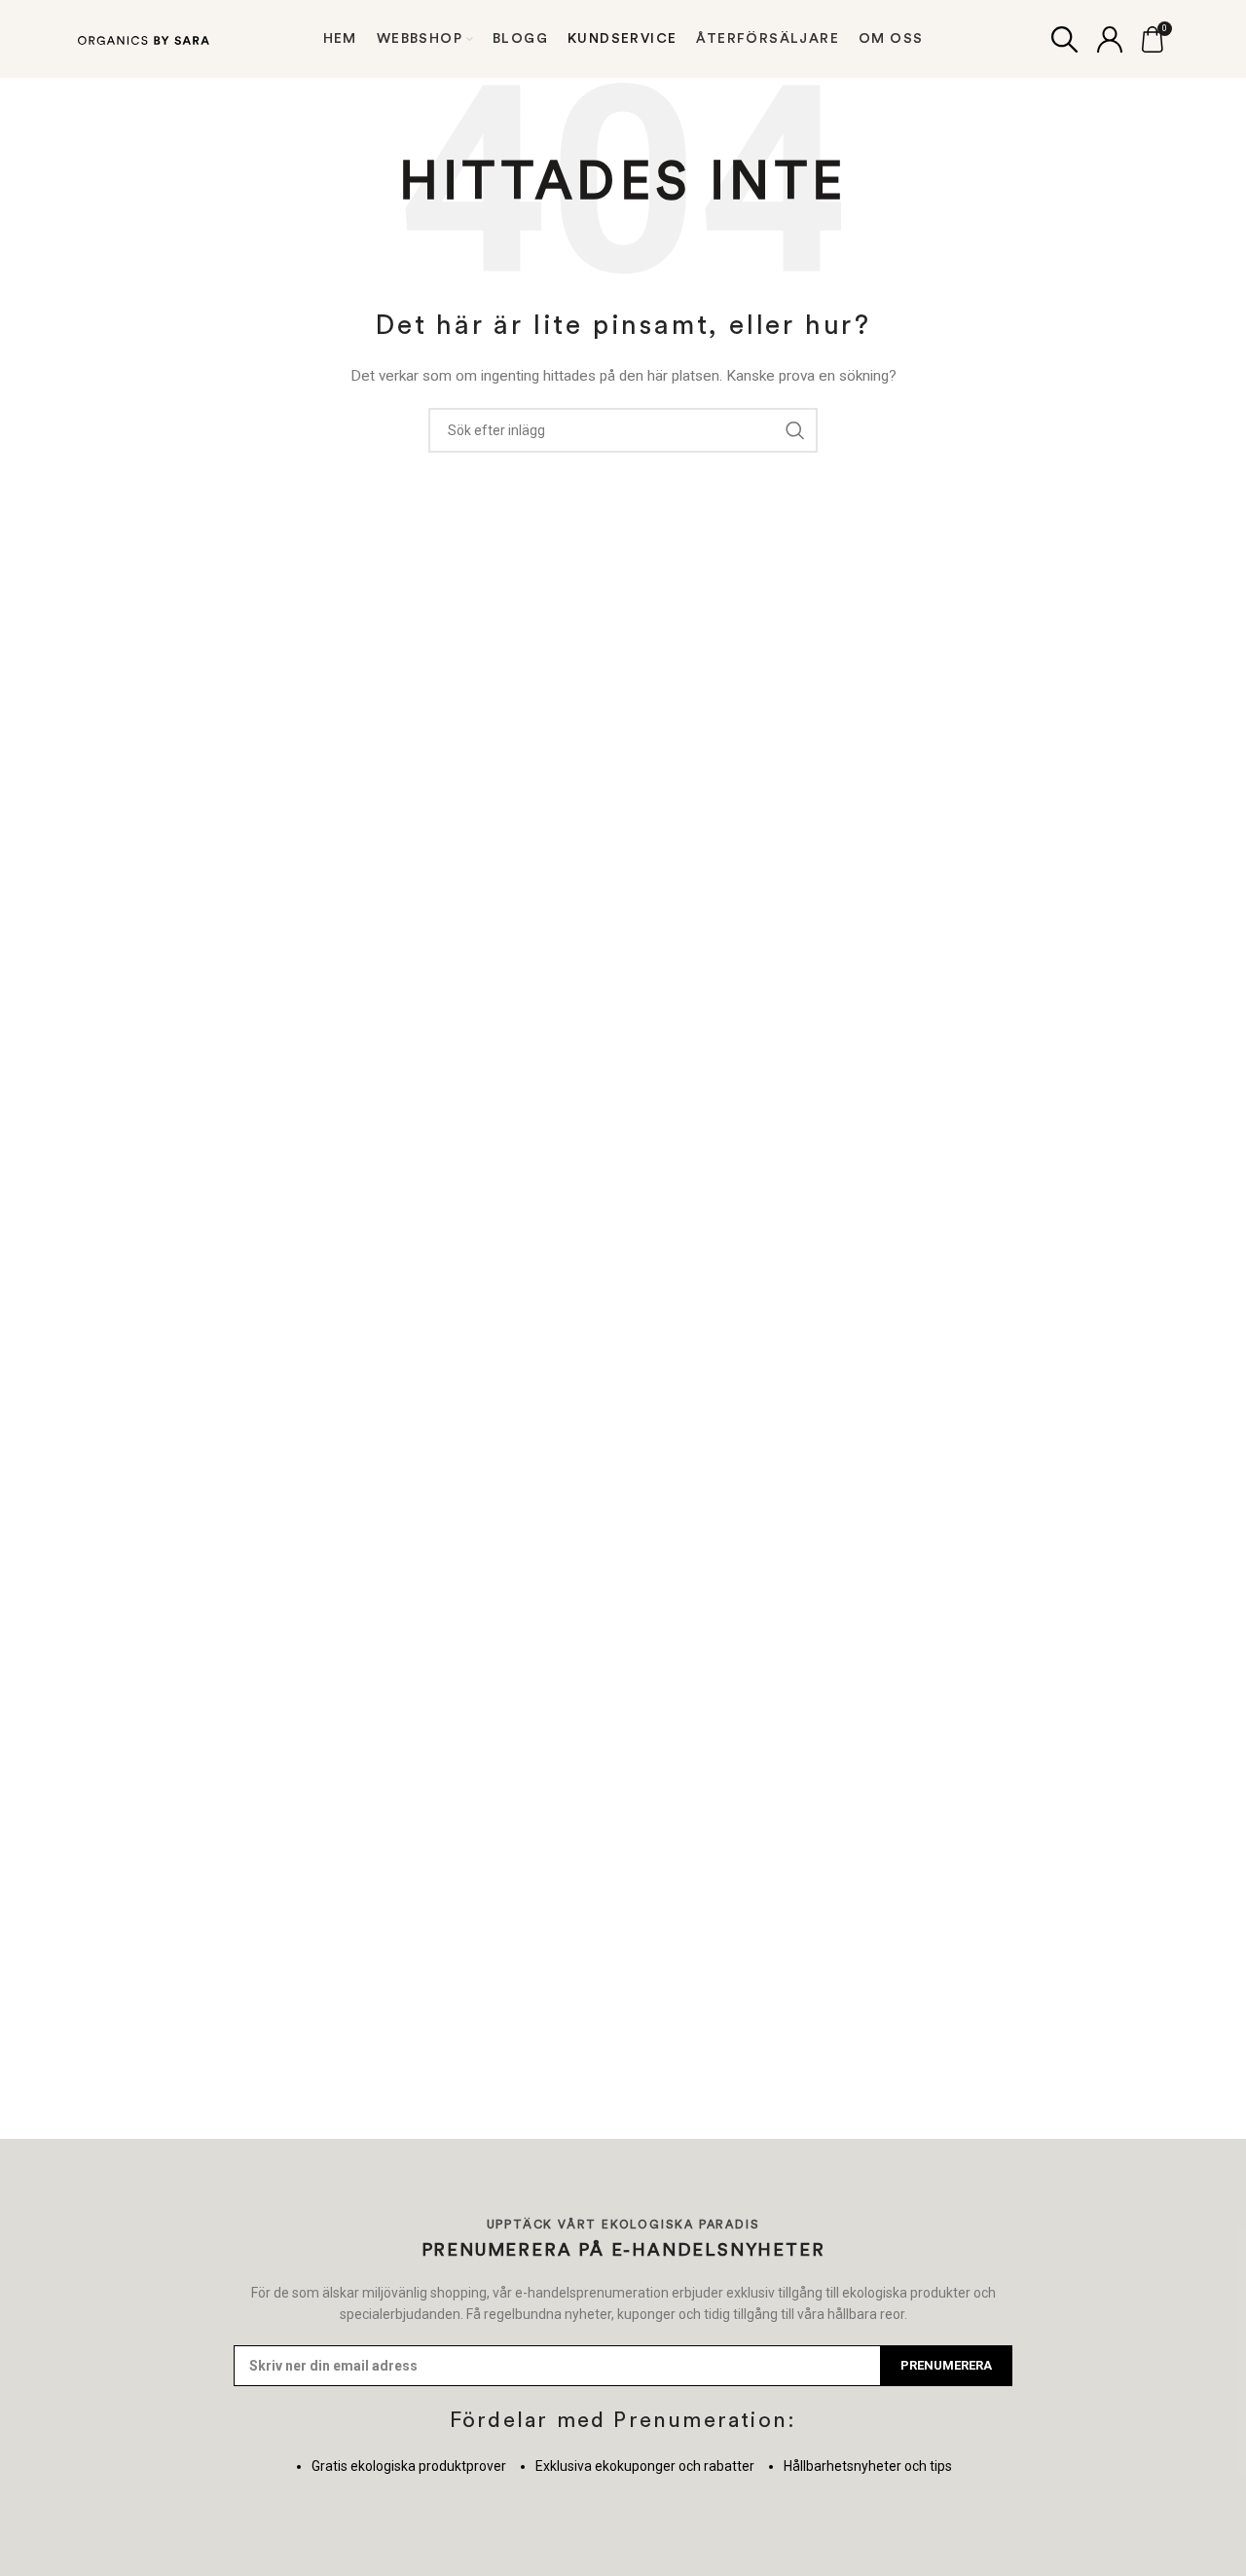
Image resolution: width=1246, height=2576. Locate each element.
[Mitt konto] (1110, 39)
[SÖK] (795, 430)
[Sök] (1064, 39)
